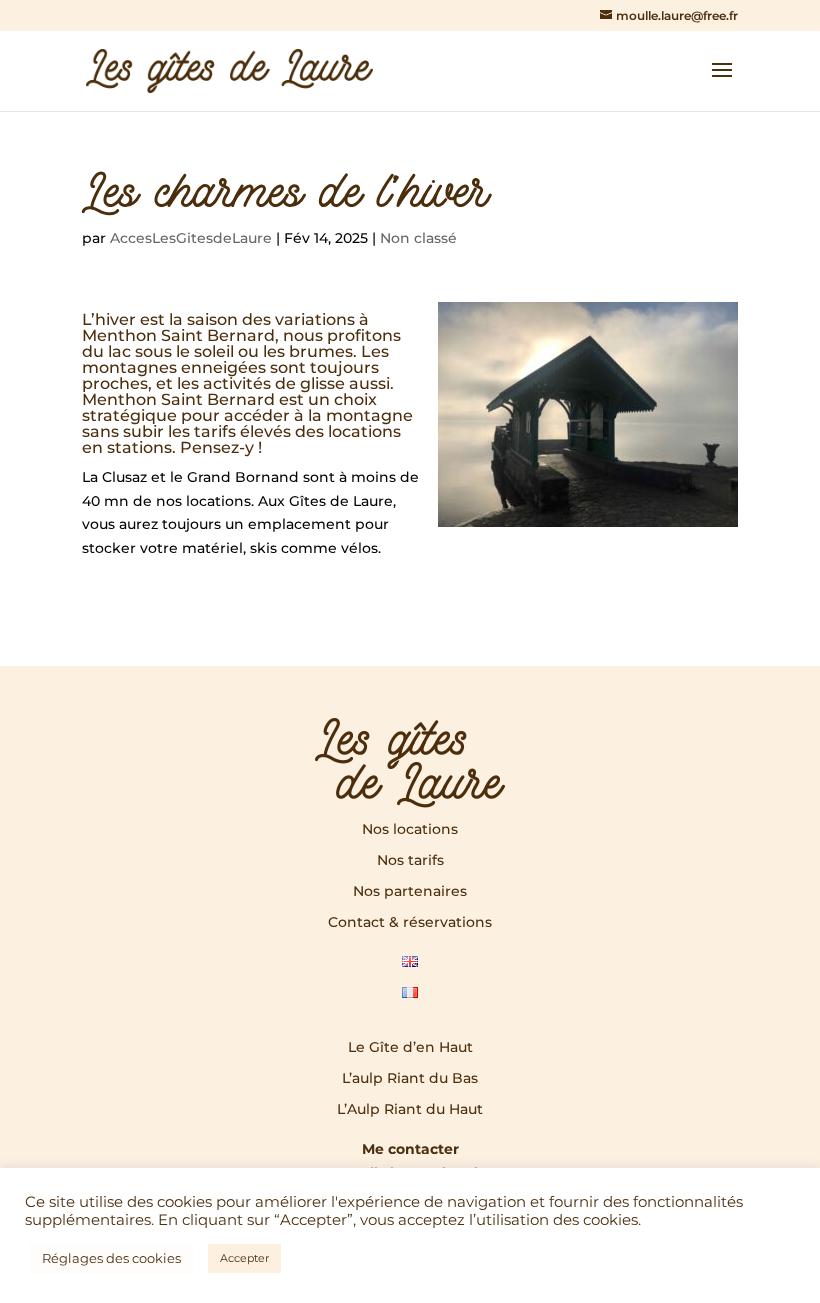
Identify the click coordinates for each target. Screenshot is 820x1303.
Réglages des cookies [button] (111, 1258)
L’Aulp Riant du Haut (410, 1109)
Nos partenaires (410, 891)
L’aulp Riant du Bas (410, 1078)
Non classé (418, 238)
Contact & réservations (410, 922)
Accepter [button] (244, 1258)
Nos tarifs (410, 860)
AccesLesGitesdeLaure (191, 238)
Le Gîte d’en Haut (410, 1047)
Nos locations (410, 829)
